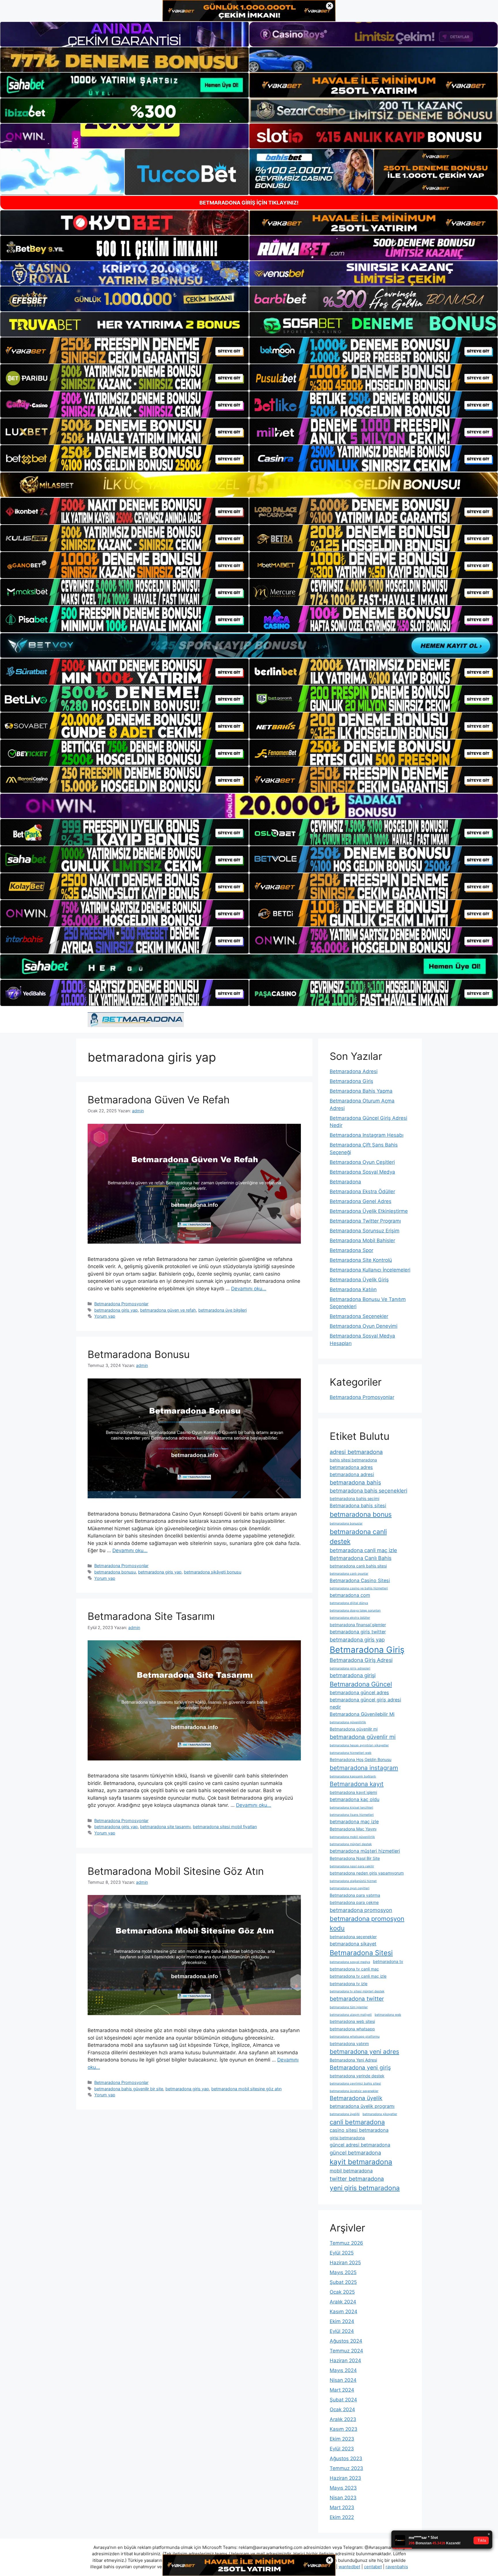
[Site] (124, 351)
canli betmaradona (357, 2122)
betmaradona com (350, 1595)
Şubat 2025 (343, 2282)
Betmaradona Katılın (353, 1289)
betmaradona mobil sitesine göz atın (246, 2089)
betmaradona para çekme (354, 1902)
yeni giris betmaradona (365, 2188)
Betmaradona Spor (351, 1250)
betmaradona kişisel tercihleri (351, 1808)
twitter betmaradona (357, 2179)
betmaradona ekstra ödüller (350, 1618)
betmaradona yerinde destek (357, 2076)
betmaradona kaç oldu (354, 1799)
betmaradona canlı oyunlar (349, 1574)
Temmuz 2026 (346, 2243)
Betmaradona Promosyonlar (121, 1304)
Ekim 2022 (342, 2517)
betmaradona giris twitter (358, 1632)
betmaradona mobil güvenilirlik (352, 1837)
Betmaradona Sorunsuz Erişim (365, 1231)
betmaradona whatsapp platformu (355, 2037)
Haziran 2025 (345, 2263)
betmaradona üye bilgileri (222, 1310)
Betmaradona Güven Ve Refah (159, 1100)
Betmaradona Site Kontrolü (361, 1260)
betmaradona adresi (352, 1474)
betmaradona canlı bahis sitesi (358, 1566)
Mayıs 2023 (343, 2488)
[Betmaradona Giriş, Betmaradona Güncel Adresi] (136, 1020)
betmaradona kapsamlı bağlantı (353, 1776)
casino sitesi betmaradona (359, 2130)
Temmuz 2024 (346, 2351)
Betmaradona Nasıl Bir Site (355, 1858)
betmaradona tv (388, 1961)
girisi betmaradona (347, 2138)
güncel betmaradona (355, 2153)
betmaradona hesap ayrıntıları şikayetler (359, 1745)
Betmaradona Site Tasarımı (151, 1616)
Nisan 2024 (343, 2380)
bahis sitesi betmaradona (353, 1460)
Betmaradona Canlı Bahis (361, 1558)
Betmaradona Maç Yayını (353, 1829)
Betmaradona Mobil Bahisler (362, 1240)
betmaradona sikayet (353, 1944)
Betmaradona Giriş (351, 1081)
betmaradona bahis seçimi (354, 1498)
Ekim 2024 (342, 2321)
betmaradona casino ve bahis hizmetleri (359, 1588)
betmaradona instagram (364, 1768)
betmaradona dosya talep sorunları (355, 1611)
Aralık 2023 (343, 2419)
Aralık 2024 (343, 2302)
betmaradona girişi (353, 1675)
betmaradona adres (351, 1467)
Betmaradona (345, 1182)
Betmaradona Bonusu (139, 1354)
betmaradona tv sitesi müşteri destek (357, 1991)
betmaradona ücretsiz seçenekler (354, 2091)
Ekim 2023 (342, 2439)
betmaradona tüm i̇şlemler (349, 2007)
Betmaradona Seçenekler (359, 1316)
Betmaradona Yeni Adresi (353, 2060)
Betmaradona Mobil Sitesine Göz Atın (176, 1871)
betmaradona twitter (357, 1999)
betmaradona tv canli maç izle (358, 1976)
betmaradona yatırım (349, 2043)
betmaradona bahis (355, 1482)
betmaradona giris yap (116, 1310)
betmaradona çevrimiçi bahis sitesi (355, 2084)
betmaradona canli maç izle (363, 1550)
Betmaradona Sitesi (361, 1953)
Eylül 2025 (342, 2253)
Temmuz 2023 (346, 2468)
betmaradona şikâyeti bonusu (213, 1572)
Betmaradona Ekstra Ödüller (362, 1191)
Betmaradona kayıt (357, 1784)
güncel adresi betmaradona (360, 2145)
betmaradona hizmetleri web (351, 1753)
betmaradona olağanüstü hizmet (353, 1881)
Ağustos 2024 (346, 2341)
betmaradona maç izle (354, 1822)
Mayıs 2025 (343, 2272)
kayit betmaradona (361, 2162)
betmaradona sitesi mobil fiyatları (225, 1827)
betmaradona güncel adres (359, 1692)
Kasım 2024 (344, 2312)
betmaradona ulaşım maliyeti (351, 2015)
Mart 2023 (342, 2507)
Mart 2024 (342, 2390)
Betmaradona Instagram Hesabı (367, 1135)
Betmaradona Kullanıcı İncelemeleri (370, 1270)
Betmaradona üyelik (356, 2098)
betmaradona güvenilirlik (348, 1722)
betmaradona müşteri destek (351, 1844)
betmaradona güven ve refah (168, 1310)
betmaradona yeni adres (364, 2052)
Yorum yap (105, 1316)
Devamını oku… (249, 1289)
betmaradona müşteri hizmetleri (365, 1851)
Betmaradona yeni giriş (360, 2068)
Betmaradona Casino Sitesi (360, 1580)
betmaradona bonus (361, 1514)
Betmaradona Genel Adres (361, 1201)
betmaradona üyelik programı (362, 2106)
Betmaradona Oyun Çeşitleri (362, 1162)
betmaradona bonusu (115, 1572)
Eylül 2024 (342, 2331)
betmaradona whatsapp (352, 2029)
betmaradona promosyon (361, 1910)
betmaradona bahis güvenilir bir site (129, 2089)
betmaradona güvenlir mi (363, 1737)
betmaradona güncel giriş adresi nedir (365, 1703)
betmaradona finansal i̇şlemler (358, 1625)
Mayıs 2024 (343, 2370)
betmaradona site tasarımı (165, 1827)
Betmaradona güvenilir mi (354, 1729)
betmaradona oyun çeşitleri (350, 1888)
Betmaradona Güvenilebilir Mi (362, 1714)
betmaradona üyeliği (345, 2114)
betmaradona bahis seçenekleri (368, 1491)
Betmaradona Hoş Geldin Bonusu (361, 1759)
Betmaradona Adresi (354, 1071)
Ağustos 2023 (346, 2458)
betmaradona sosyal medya (350, 1962)
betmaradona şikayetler (380, 2114)
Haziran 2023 (345, 2478)
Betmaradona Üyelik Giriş (359, 1280)
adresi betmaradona (356, 1452)
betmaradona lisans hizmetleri (352, 1815)
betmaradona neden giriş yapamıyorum (367, 1873)
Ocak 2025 (342, 2292)
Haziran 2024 (345, 2361)
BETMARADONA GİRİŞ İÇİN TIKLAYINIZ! (249, 203)
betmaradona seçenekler (353, 1937)
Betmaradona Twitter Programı (365, 1221)
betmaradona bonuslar (346, 1524)
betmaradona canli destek (358, 1537)
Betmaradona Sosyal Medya (362, 1172)
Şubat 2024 (343, 2400)
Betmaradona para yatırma (355, 1895)
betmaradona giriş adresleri (350, 1668)
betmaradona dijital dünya (349, 1603)
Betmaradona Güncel (361, 1684)
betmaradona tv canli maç (354, 1969)
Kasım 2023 (344, 2429)
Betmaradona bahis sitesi (358, 1505)
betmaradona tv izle (349, 1984)
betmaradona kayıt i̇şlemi (353, 1792)
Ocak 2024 (342, 2409)
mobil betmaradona (351, 2171)
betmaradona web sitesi (352, 2021)
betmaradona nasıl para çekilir (352, 1866)
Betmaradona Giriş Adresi (361, 1660)
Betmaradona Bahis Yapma (361, 1091)
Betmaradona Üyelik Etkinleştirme (369, 1211)
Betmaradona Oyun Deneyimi (364, 1326)
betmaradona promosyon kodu (367, 1923)
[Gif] (249, 485)
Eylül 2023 (342, 2449)
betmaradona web (388, 2015)
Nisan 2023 (343, 2498)
